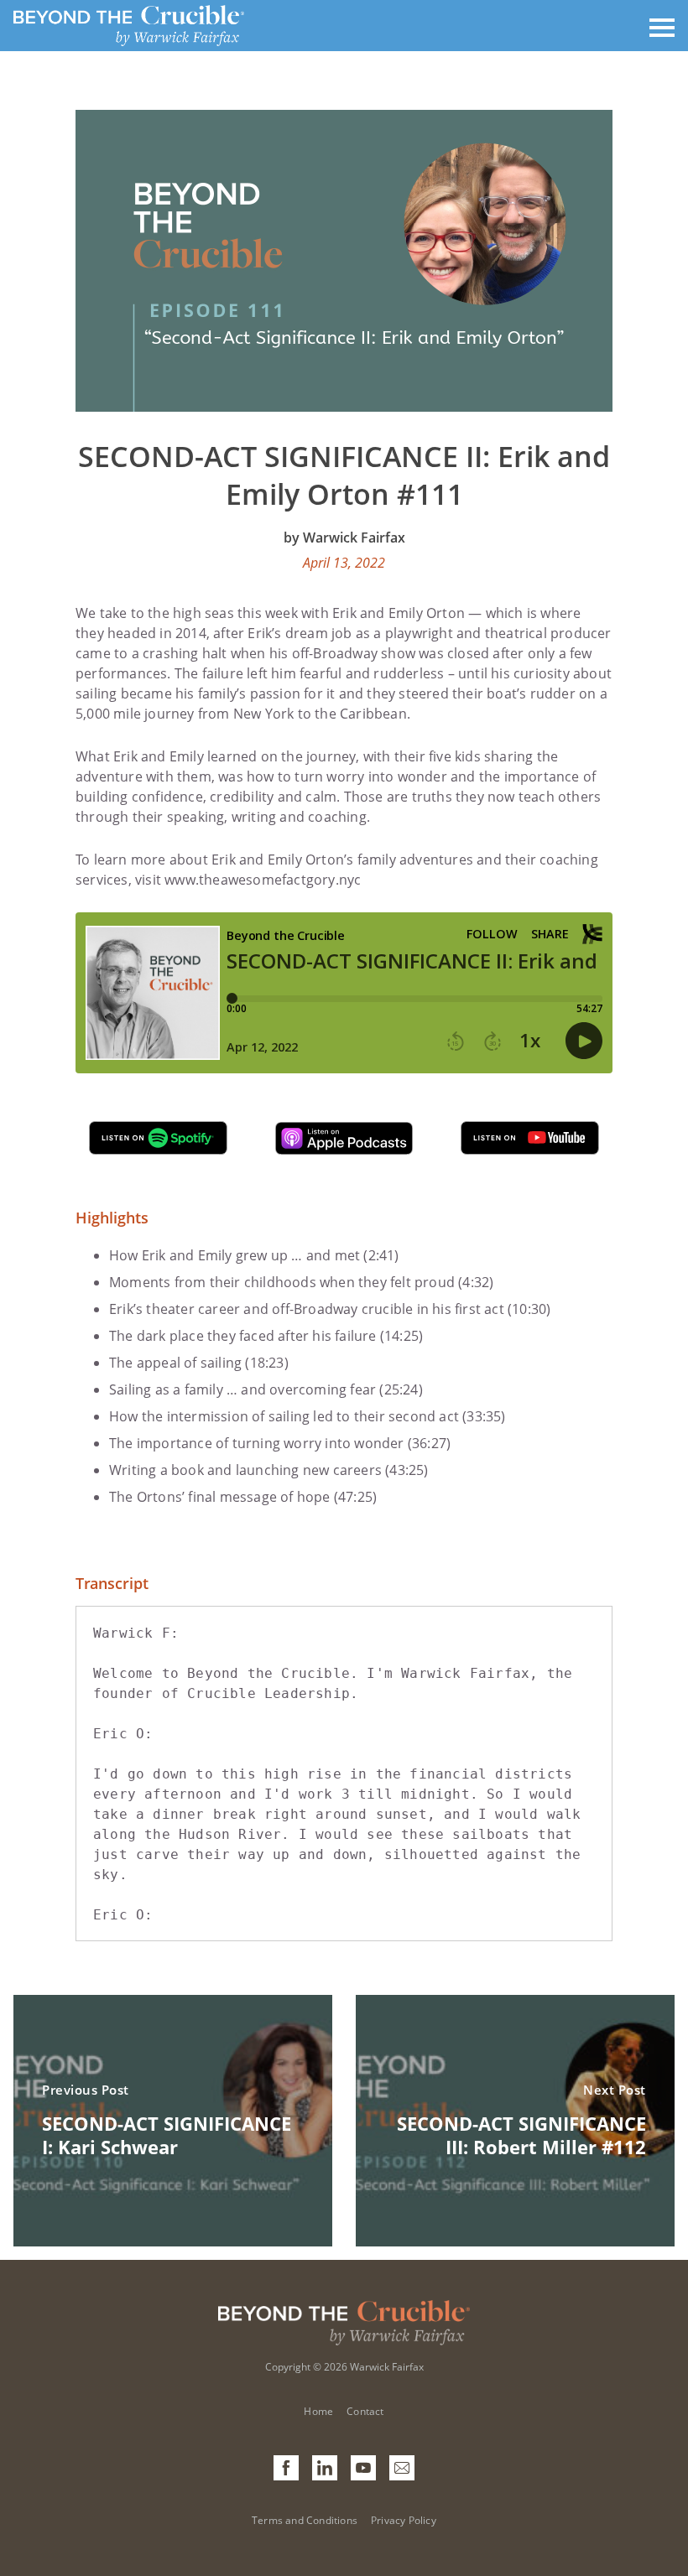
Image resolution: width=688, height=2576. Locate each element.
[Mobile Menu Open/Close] (662, 26)
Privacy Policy (404, 2520)
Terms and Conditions (305, 2520)
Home (318, 2411)
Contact (365, 2411)
